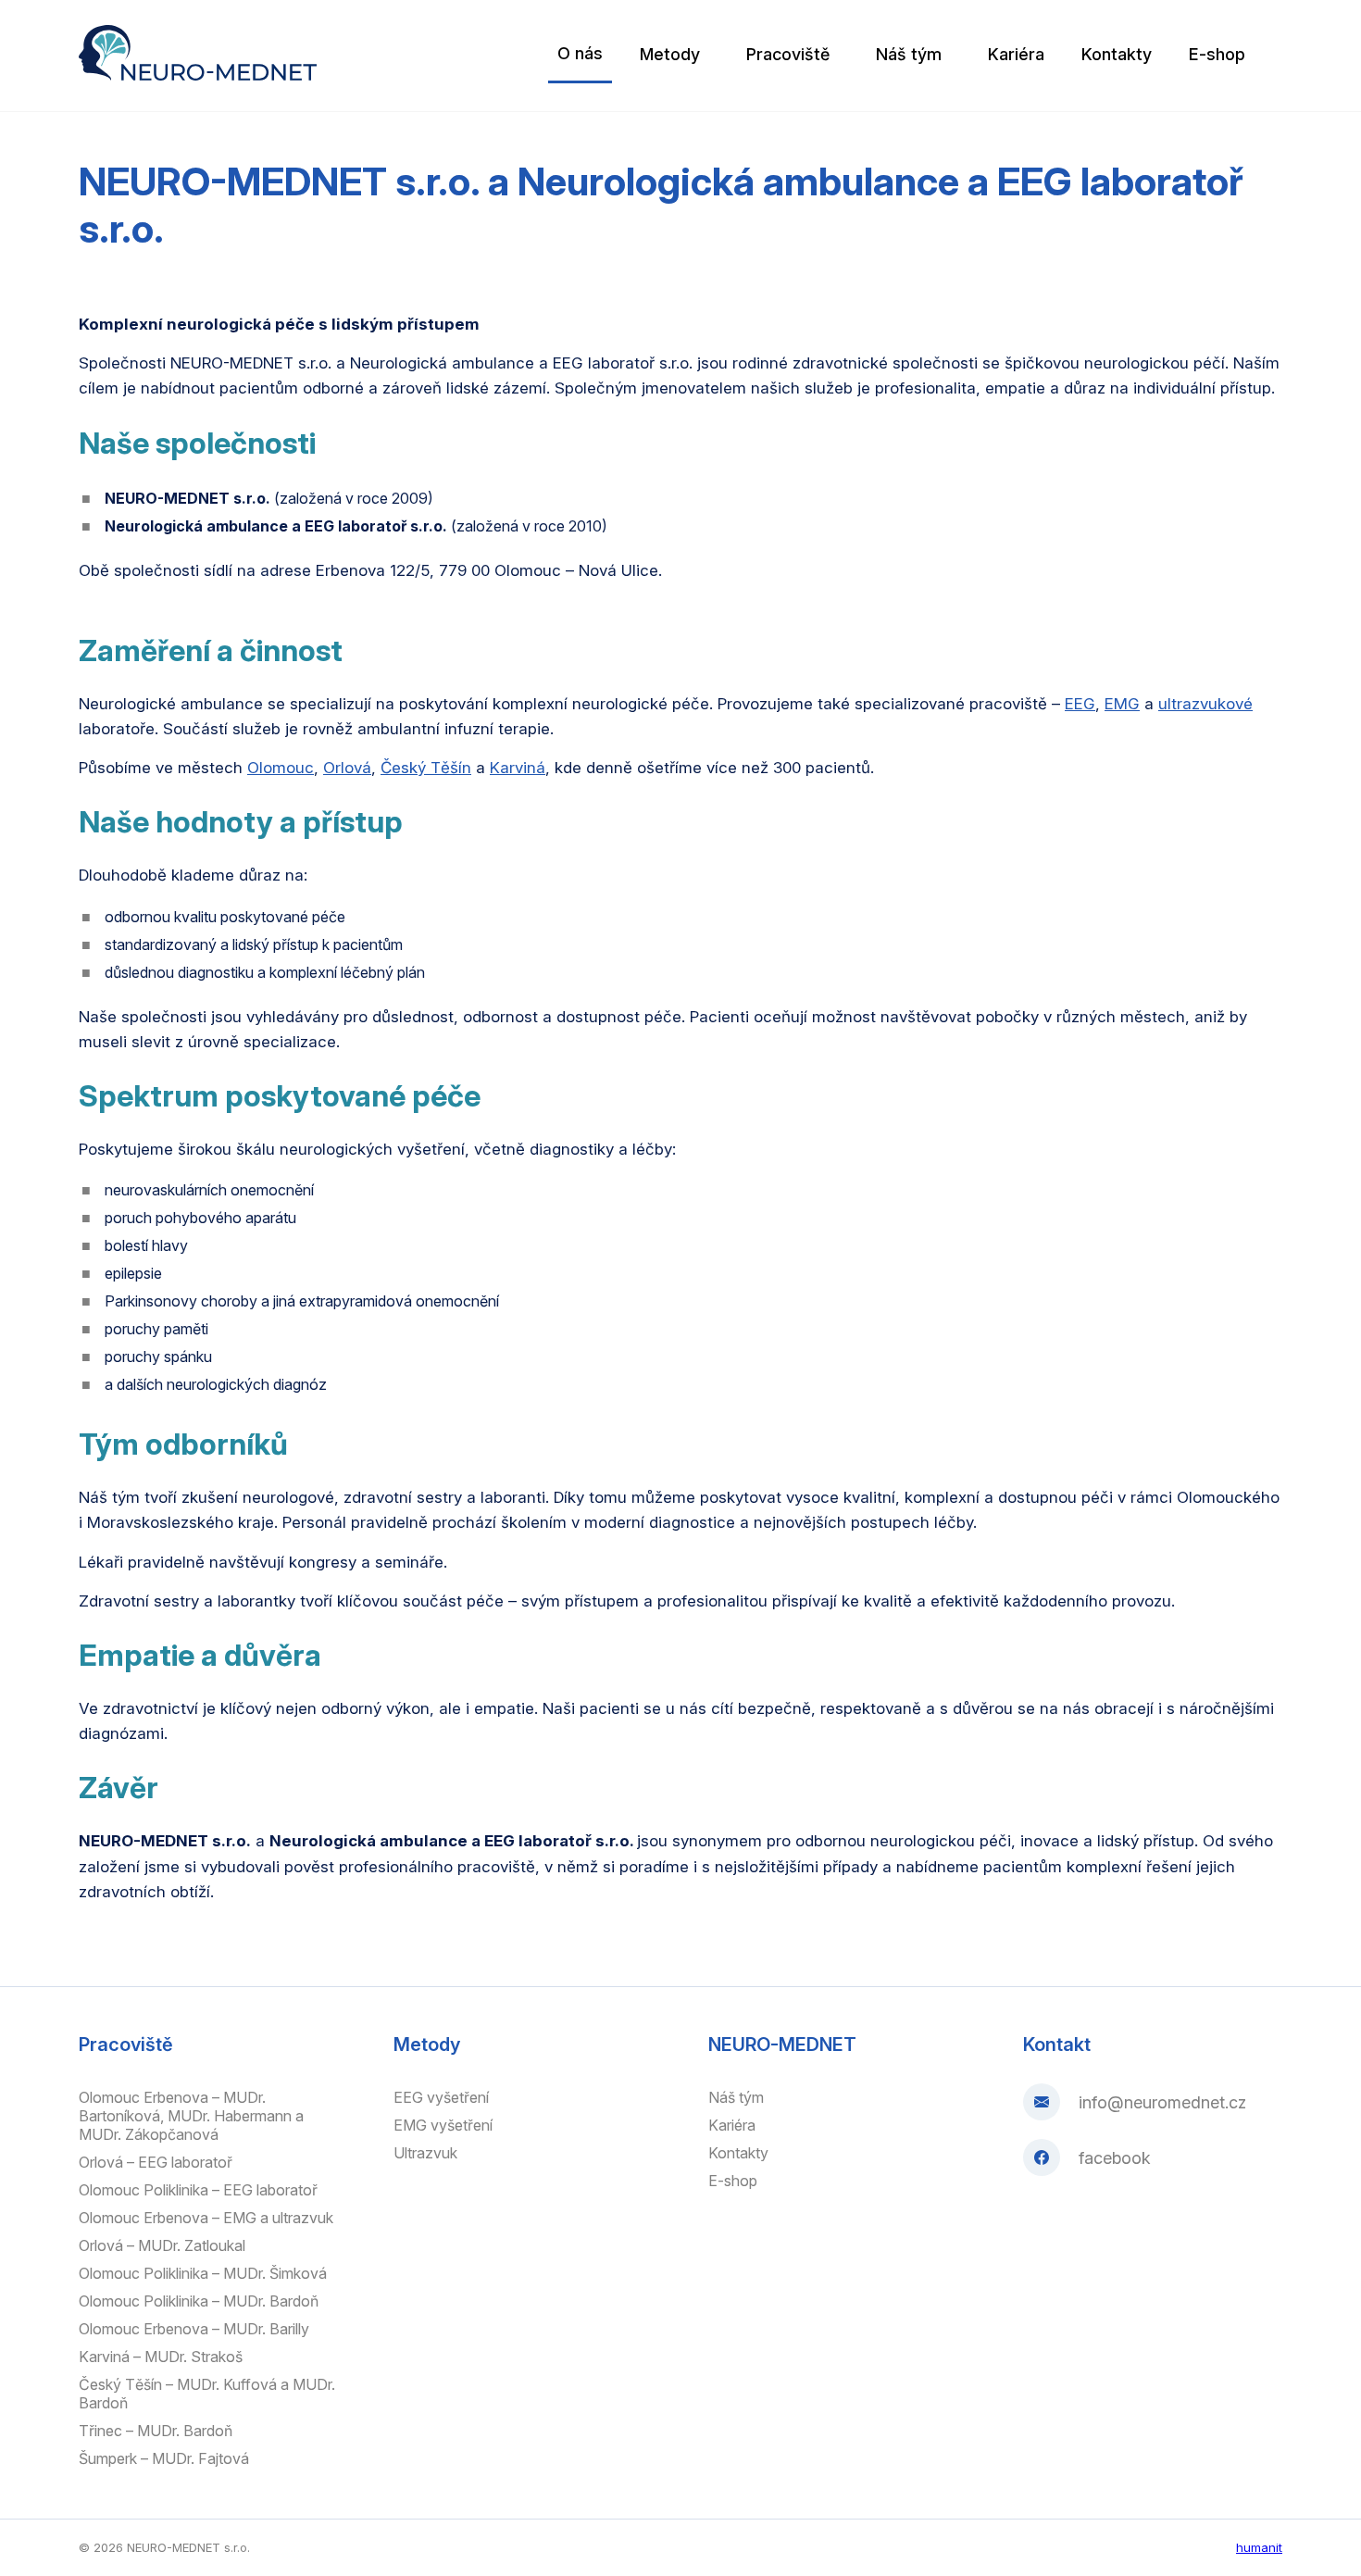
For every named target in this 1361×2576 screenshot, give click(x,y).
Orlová (347, 768)
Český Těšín (426, 768)
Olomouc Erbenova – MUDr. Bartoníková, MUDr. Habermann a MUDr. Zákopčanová (191, 2116)
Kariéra (1016, 54)
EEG (1080, 704)
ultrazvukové (1205, 704)
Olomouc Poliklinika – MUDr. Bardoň (199, 2301)
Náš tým (909, 54)
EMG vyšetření (443, 2125)
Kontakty (1117, 54)
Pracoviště (788, 54)
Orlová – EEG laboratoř (156, 2162)
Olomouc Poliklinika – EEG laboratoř (198, 2190)
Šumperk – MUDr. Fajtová (164, 2458)
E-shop (1217, 54)
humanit (1259, 2547)
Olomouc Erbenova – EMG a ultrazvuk (206, 2218)
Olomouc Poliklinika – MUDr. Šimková (203, 2273)
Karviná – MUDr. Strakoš (161, 2357)
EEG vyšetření (441, 2097)
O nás (580, 53)
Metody (670, 54)
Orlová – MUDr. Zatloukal (162, 2245)
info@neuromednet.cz (1162, 2102)
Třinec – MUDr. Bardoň (156, 2431)
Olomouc (281, 768)
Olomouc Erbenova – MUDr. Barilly (194, 2329)
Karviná (518, 768)
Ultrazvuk (425, 2153)
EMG (1122, 704)
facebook (1115, 2158)
